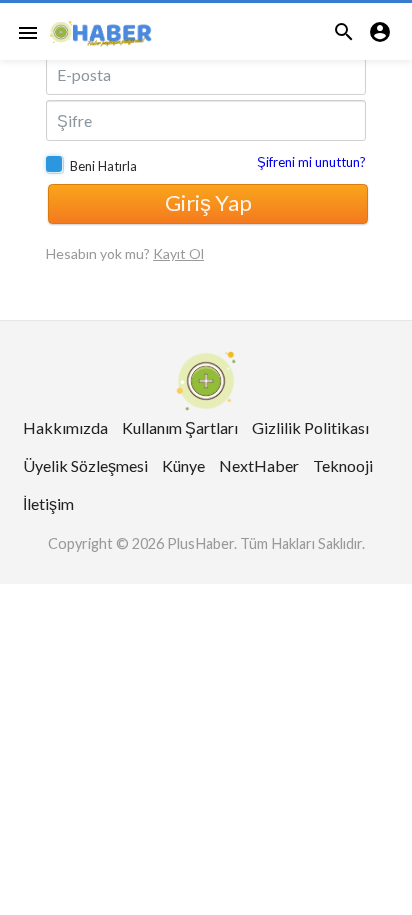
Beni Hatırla (103, 166)
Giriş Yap (208, 202)
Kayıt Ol (178, 253)
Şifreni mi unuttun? (311, 162)
